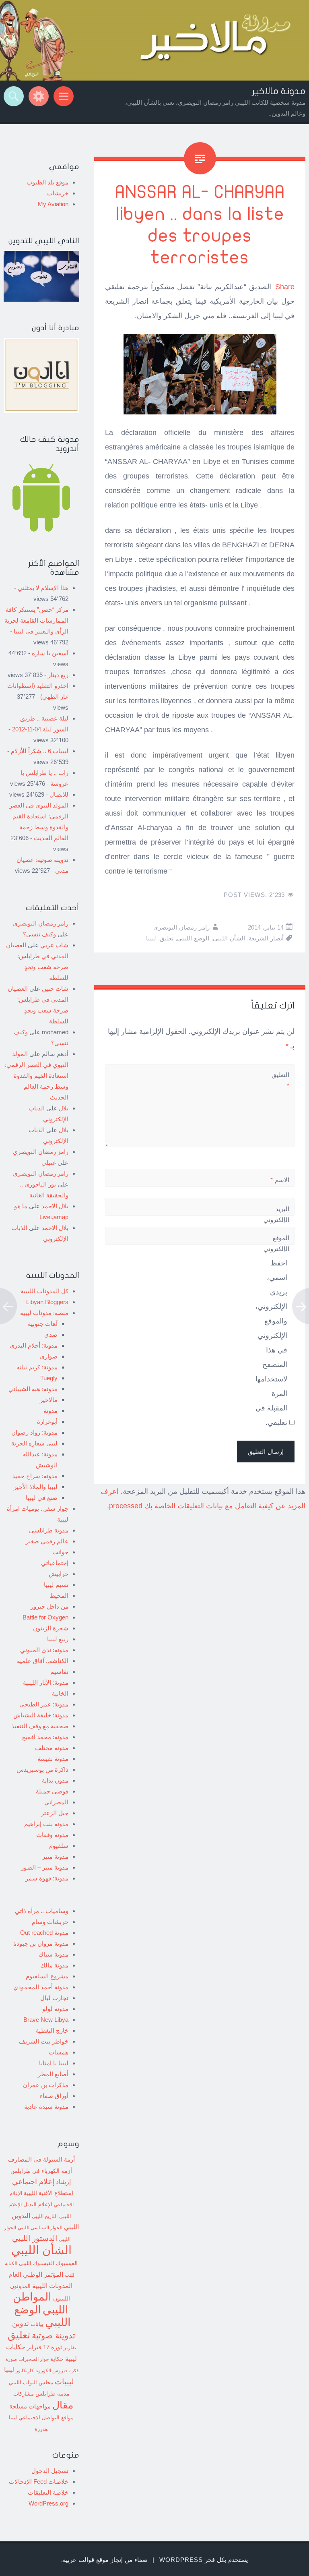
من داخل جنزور (49, 1606)
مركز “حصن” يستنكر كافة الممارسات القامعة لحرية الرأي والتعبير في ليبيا (36, 620)
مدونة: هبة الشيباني (33, 1389)
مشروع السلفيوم (47, 1976)
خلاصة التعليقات (48, 2492)
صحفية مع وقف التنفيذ (40, 1726)
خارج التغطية (52, 2030)
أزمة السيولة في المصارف (41, 2160)
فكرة (74, 2371)
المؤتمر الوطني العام (36, 2275)
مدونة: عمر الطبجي (44, 1704)
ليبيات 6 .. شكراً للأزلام (40, 751)
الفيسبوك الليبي (37, 2263)
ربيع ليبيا (58, 1639)
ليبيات (64, 2382)
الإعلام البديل (38, 2205)
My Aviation (53, 204)
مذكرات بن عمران (46, 2085)
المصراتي (56, 1802)
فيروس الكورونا (51, 2370)
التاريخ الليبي (45, 2216)
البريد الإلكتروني (276, 1220)
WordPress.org (48, 2503)
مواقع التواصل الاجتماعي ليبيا (41, 2418)
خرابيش (59, 1574)
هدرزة (41, 2429)
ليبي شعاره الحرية (34, 1443)
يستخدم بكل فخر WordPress (204, 2560)
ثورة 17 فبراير (44, 2347)
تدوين (21, 2323)
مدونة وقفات (52, 1835)
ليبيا (151, 938)
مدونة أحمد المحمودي (41, 1987)
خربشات (58, 193)
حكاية (57, 2359)
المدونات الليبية (52, 2286)
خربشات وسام (50, 1922)
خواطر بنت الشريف (44, 2041)
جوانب (60, 1552)
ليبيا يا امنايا (54, 2063)
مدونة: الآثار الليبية (46, 1682)
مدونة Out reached (44, 1933)
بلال (64, 1108)
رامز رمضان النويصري (181, 927)
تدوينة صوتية (54, 2336)
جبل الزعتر (55, 1813)
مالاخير (49, 1400)
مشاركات (24, 2394)
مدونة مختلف (52, 1748)
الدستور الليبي (35, 2238)
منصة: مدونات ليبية (44, 1313)
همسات (59, 2052)
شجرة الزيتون (51, 1628)
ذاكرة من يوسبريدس (42, 1769)
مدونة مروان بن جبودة (41, 1943)
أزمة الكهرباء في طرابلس (41, 2171)
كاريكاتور (25, 2370)
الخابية (60, 1693)
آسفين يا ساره (50, 653)
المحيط (59, 1596)
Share (285, 287)
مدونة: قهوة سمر (47, 1878)
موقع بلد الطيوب (47, 182)
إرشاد (63, 2182)
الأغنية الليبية (38, 2193)
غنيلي (49, 1163)
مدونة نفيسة (53, 1759)
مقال (63, 2405)
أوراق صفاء (54, 2096)
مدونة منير (55, 1856)
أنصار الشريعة (266, 938)
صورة (11, 2359)
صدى (51, 1335)
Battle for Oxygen (45, 1617)
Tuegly (49, 1378)
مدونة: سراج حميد (35, 1476)
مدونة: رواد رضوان (34, 1432)
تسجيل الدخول (50, 2471)
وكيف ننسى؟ (39, 934)
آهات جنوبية (43, 1324)
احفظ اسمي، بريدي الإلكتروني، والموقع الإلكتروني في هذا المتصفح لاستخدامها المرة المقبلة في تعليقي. (271, 1343)
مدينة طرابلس (53, 2394)
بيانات (37, 2324)
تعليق (167, 938)
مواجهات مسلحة (30, 2406)
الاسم (280, 1180)
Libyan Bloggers (47, 1302)
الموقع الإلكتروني (276, 1243)
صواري (49, 1356)
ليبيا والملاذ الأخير (36, 1487)
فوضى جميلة (52, 1791)
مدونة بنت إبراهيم (46, 1824)
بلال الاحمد (55, 1206)
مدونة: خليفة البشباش (41, 1715)
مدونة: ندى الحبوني (44, 1650)
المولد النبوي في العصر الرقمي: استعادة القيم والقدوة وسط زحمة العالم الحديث (37, 1076)
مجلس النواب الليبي (31, 2382)
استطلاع (64, 2193)
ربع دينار (58, 675)
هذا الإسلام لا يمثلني (43, 588)
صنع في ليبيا (42, 1498)
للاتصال (59, 794)
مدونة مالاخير (279, 91)
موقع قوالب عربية (86, 2560)
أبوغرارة (47, 1422)
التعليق (280, 1080)
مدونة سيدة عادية (46, 2107)
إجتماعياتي (55, 1563)
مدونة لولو (55, 2009)
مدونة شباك (54, 1954)
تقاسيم (59, 1672)
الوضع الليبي (193, 938)
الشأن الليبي (229, 938)
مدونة (50, 1411)
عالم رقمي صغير (47, 1541)
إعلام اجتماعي (33, 2182)
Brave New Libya (46, 2020)
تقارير (70, 2348)
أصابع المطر (53, 2074)
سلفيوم (59, 1846)
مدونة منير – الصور (45, 1867)
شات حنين (55, 989)
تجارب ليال (54, 1998)
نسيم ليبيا (56, 1585)
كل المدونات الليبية (44, 1291)
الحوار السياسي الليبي (40, 2227)
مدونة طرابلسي (49, 1530)
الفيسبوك (67, 2263)
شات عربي (54, 945)
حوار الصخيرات (34, 2359)
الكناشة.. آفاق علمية (43, 1661)
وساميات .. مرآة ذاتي (42, 1911)
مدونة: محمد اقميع (45, 1737)
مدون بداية (55, 1780)
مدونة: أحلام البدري (34, 1345)
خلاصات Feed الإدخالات (39, 2482)
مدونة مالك (54, 1965)
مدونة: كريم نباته (37, 1367)
